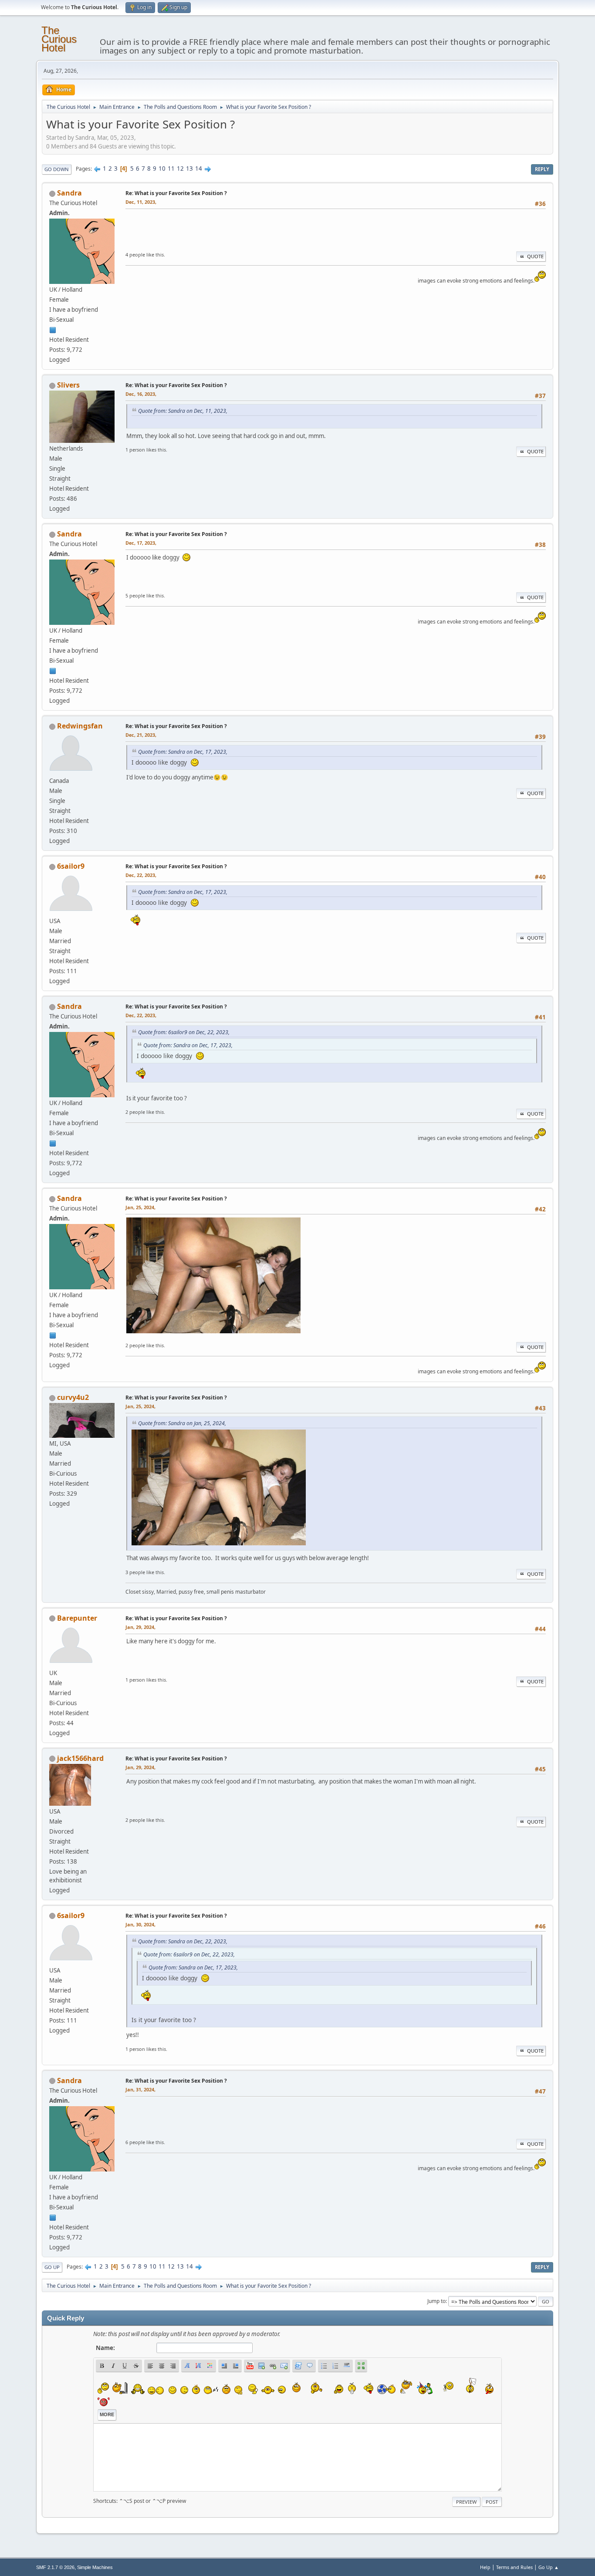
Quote (535, 256)
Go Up (52, 2267)
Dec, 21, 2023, (141, 735)
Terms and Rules (514, 2567)
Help (485, 2567)
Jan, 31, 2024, (140, 2089)
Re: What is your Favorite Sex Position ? (176, 193)
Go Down (57, 169)
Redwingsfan (80, 726)
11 (171, 169)
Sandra (69, 193)
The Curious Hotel (59, 39)
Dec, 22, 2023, (141, 875)
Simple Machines (95, 2567)
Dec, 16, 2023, (141, 394)
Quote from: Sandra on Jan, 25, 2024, (182, 1423)
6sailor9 (71, 866)
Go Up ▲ (549, 2567)
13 (189, 169)
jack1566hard (80, 1758)
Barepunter (77, 1618)
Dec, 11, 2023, (141, 202)
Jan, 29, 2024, (140, 1627)
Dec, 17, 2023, (141, 543)
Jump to (436, 2301)
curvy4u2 (73, 1397)
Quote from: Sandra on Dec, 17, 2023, (183, 752)
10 (162, 169)
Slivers (68, 385)
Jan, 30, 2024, (140, 1924)
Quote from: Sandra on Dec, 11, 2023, (183, 411)
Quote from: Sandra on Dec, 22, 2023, (183, 1941)
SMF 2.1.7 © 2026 (55, 2567)
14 (199, 169)
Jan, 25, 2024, (140, 1207)
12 (180, 169)
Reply (542, 169)
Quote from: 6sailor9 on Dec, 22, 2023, (184, 1032)
